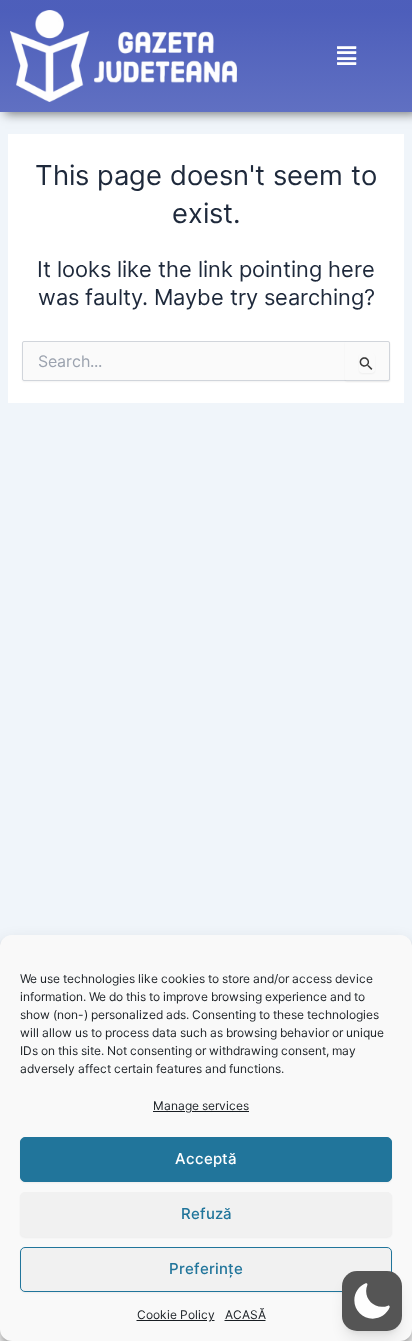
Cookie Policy (176, 1314)
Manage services (201, 1105)
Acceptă (206, 1158)
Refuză (206, 1213)
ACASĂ (245, 1314)
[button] (347, 56)
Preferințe (206, 1268)
